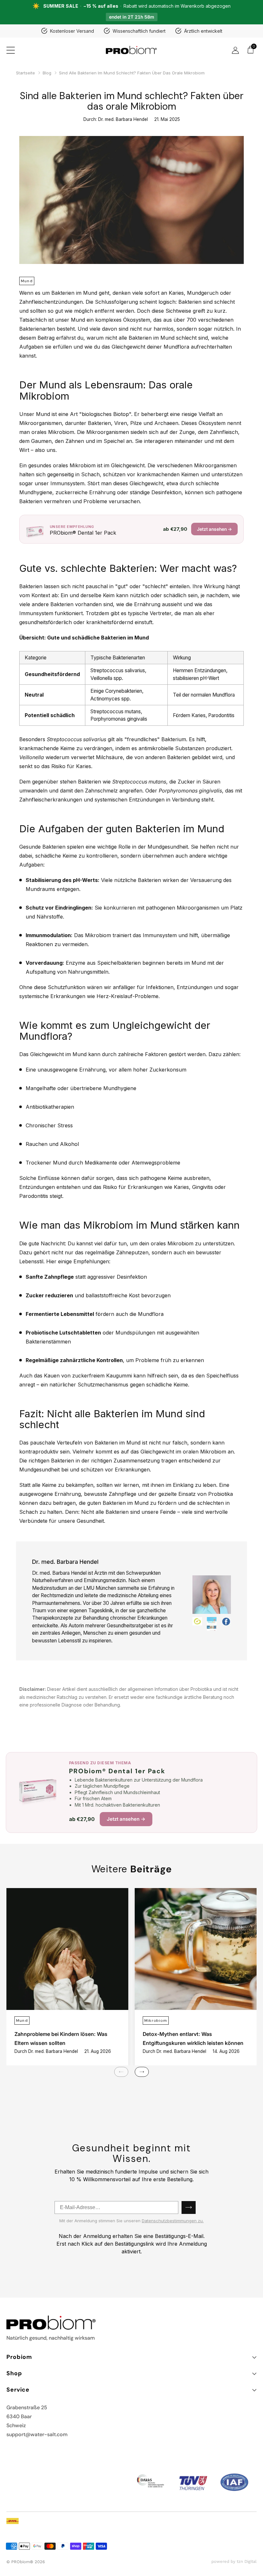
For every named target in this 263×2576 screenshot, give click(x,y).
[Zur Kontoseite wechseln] (235, 50)
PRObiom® (22, 2562)
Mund (27, 281)
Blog (47, 73)
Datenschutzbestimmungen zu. (173, 2221)
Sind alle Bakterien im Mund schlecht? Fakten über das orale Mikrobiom (132, 73)
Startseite (25, 73)
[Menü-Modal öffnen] (10, 50)
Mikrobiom (156, 2021)
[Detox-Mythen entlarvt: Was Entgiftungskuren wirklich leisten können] (196, 1949)
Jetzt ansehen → (214, 529)
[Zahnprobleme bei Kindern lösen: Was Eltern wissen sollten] (67, 1949)
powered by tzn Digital (234, 2561)
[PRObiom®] (131, 50)
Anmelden (189, 2207)
